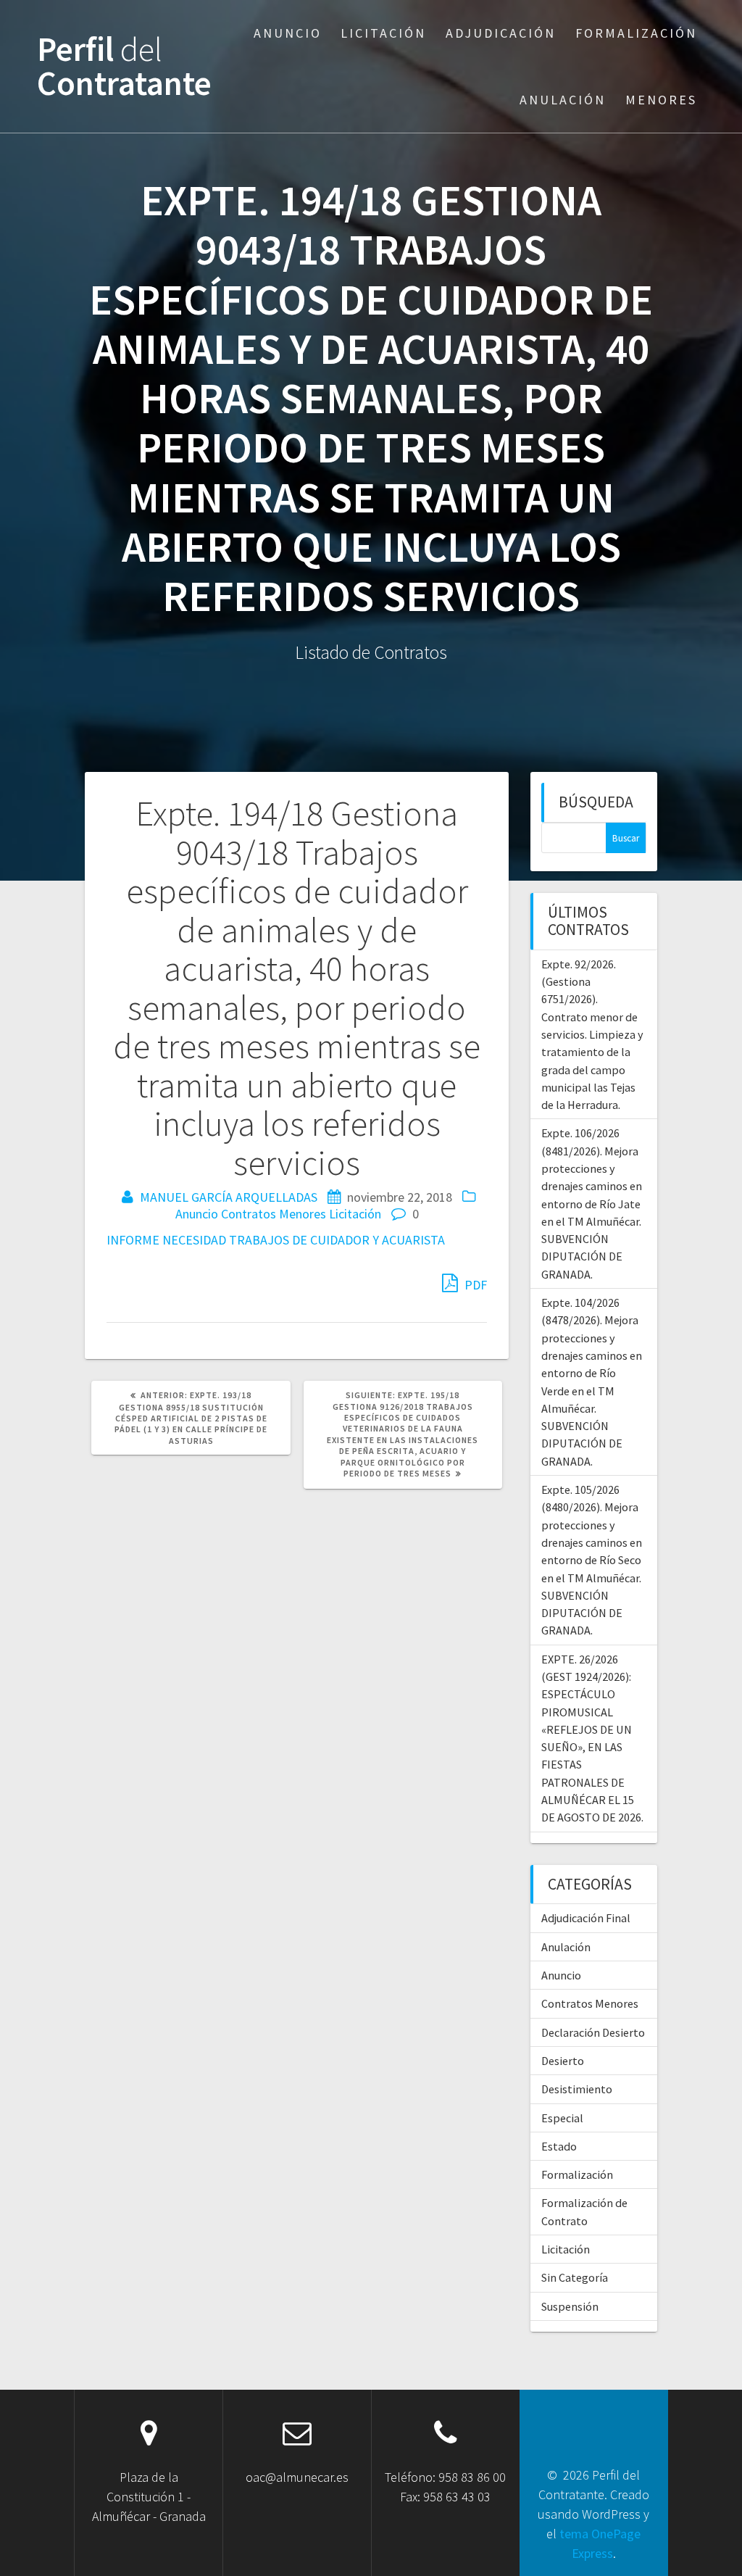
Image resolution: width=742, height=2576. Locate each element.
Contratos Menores (274, 1214)
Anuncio (288, 33)
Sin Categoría (575, 2277)
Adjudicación (501, 33)
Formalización (636, 33)
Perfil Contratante (124, 67)
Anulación (563, 100)
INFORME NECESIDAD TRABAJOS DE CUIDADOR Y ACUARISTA (276, 1240)
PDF (474, 1285)
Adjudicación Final (586, 1918)
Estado (559, 2146)
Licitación (383, 33)
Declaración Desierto (593, 2032)
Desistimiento (577, 2089)
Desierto (563, 2061)
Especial (562, 2118)
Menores (661, 100)
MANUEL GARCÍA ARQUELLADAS (229, 1197)
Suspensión (570, 2306)
